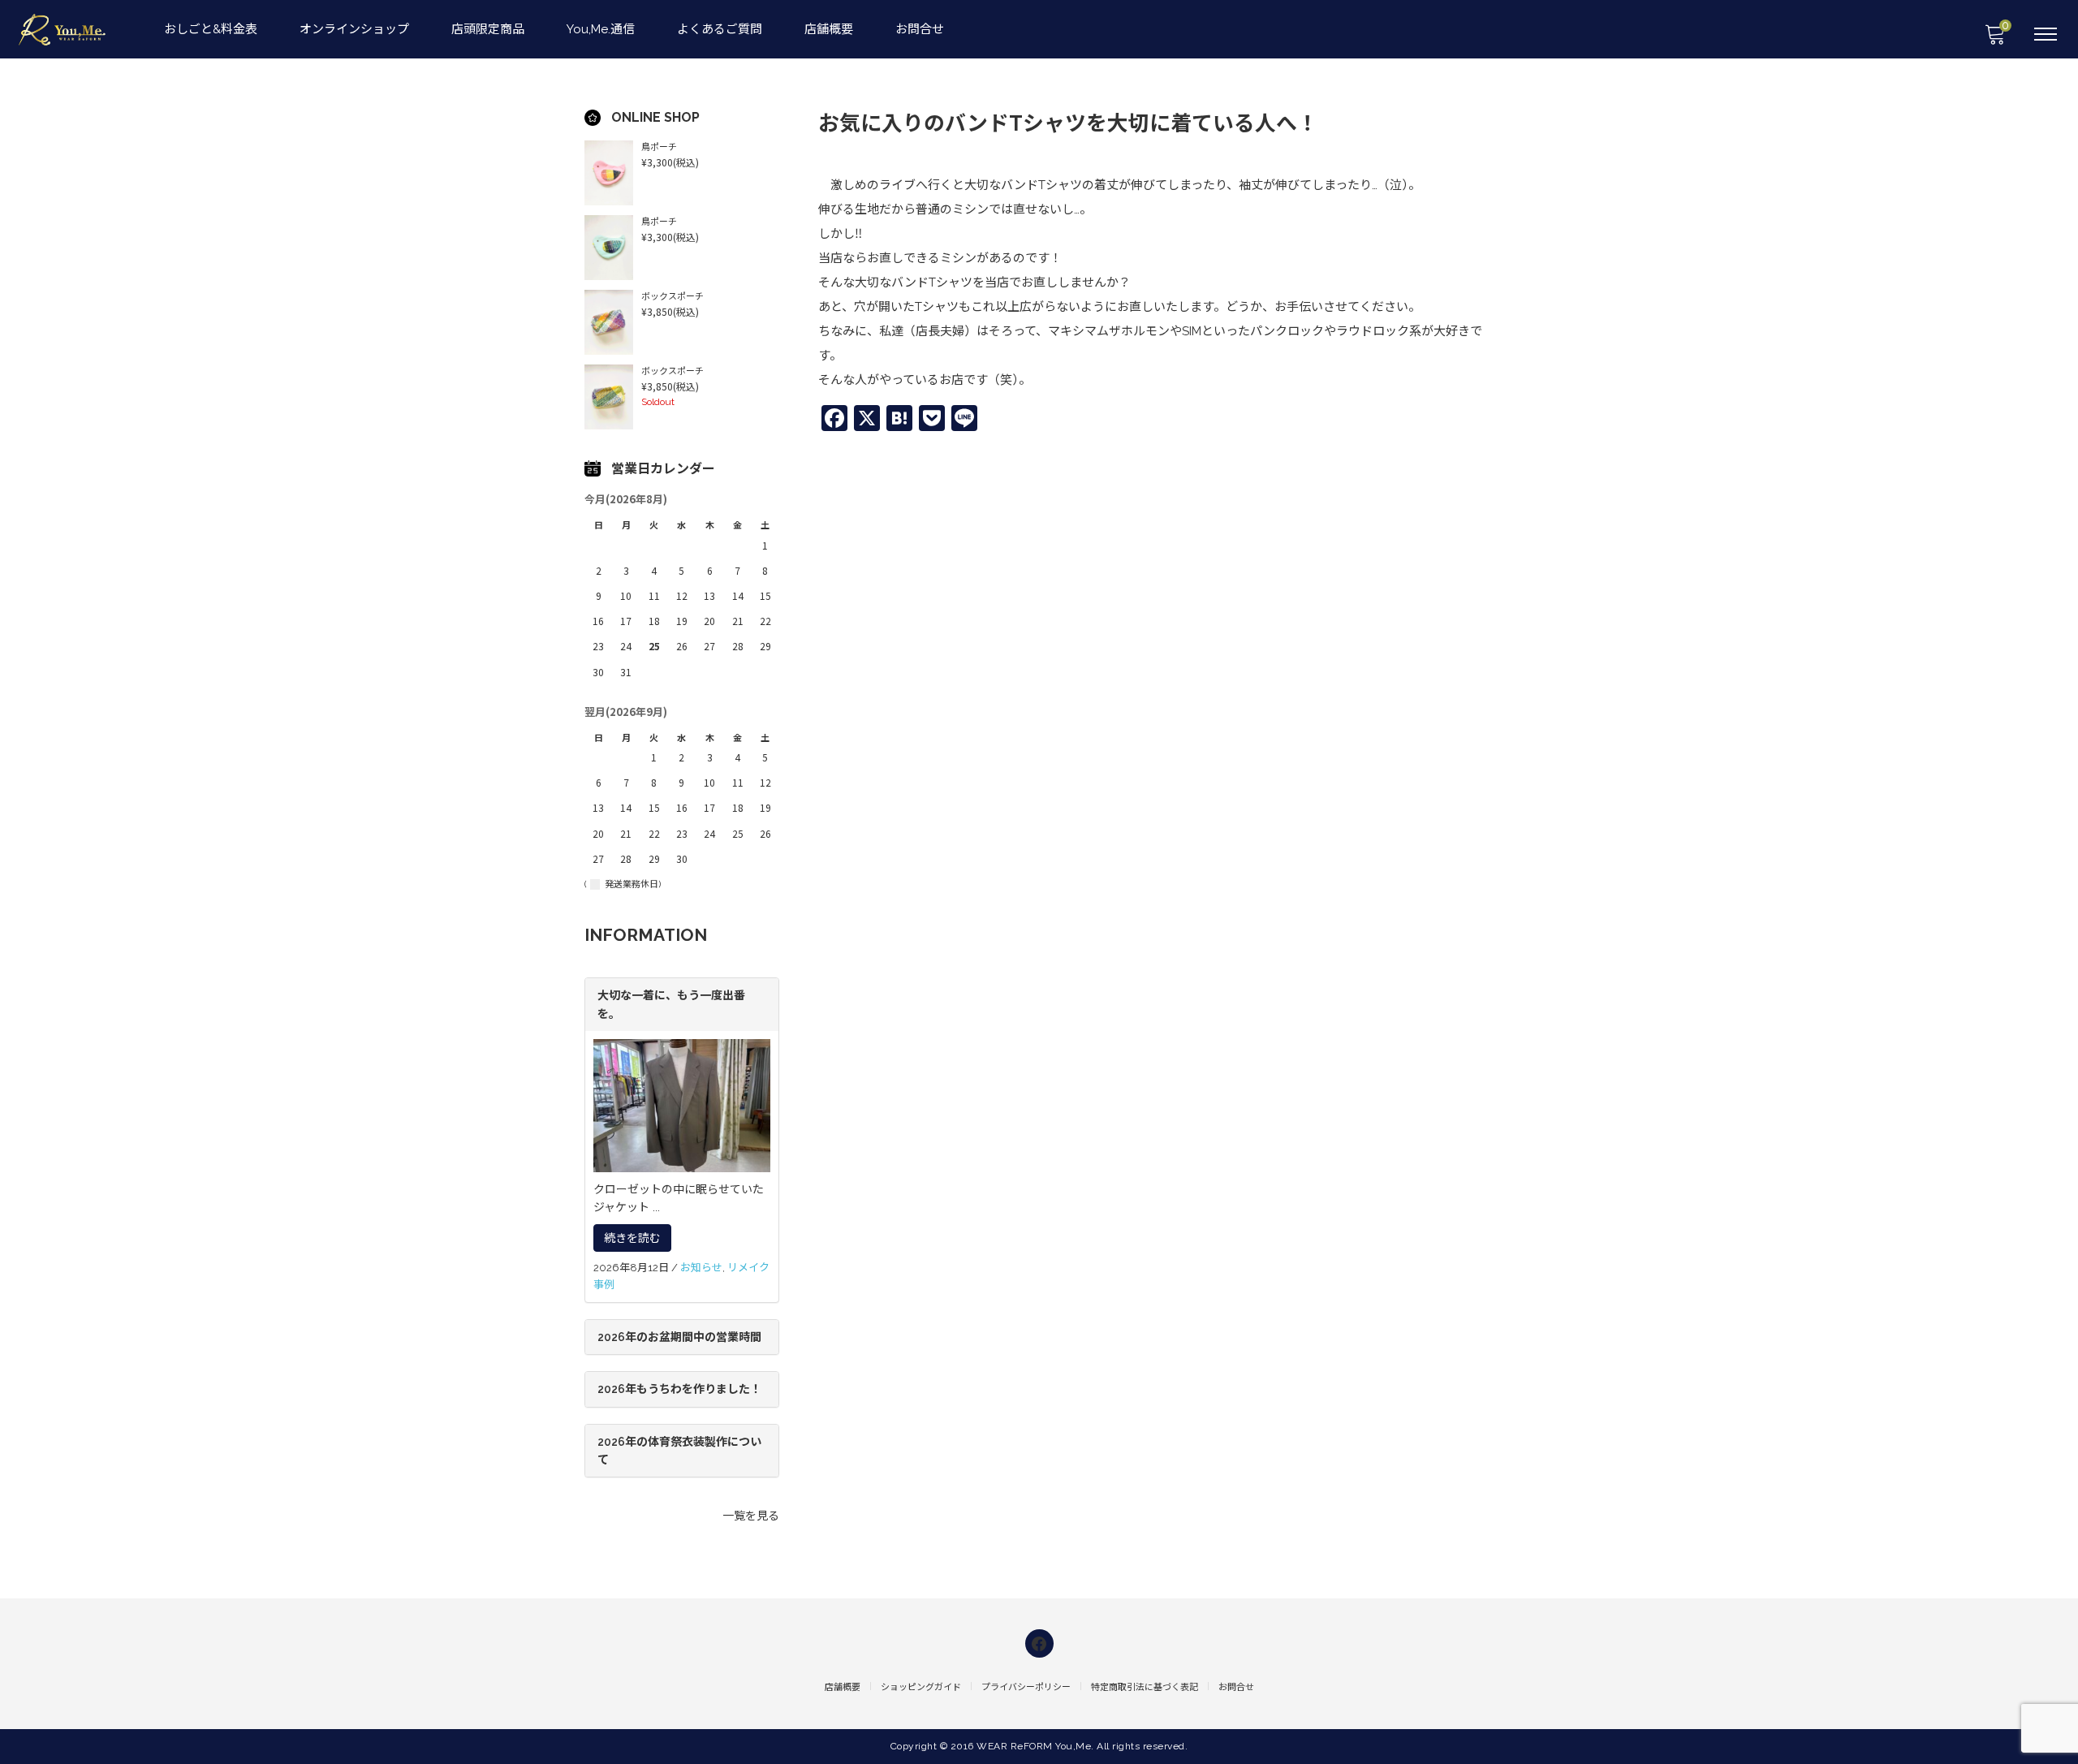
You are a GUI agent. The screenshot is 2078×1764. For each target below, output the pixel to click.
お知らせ (701, 1268)
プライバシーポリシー (1026, 1687)
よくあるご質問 (720, 29)
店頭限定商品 (488, 29)
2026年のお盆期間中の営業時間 (679, 1337)
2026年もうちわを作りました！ (679, 1389)
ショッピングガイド (921, 1687)
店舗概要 (829, 29)
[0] (1994, 39)
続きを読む (632, 1238)
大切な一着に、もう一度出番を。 (671, 1004)
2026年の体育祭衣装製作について (679, 1451)
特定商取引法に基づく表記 (1145, 1687)
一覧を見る (751, 1516)
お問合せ (920, 29)
